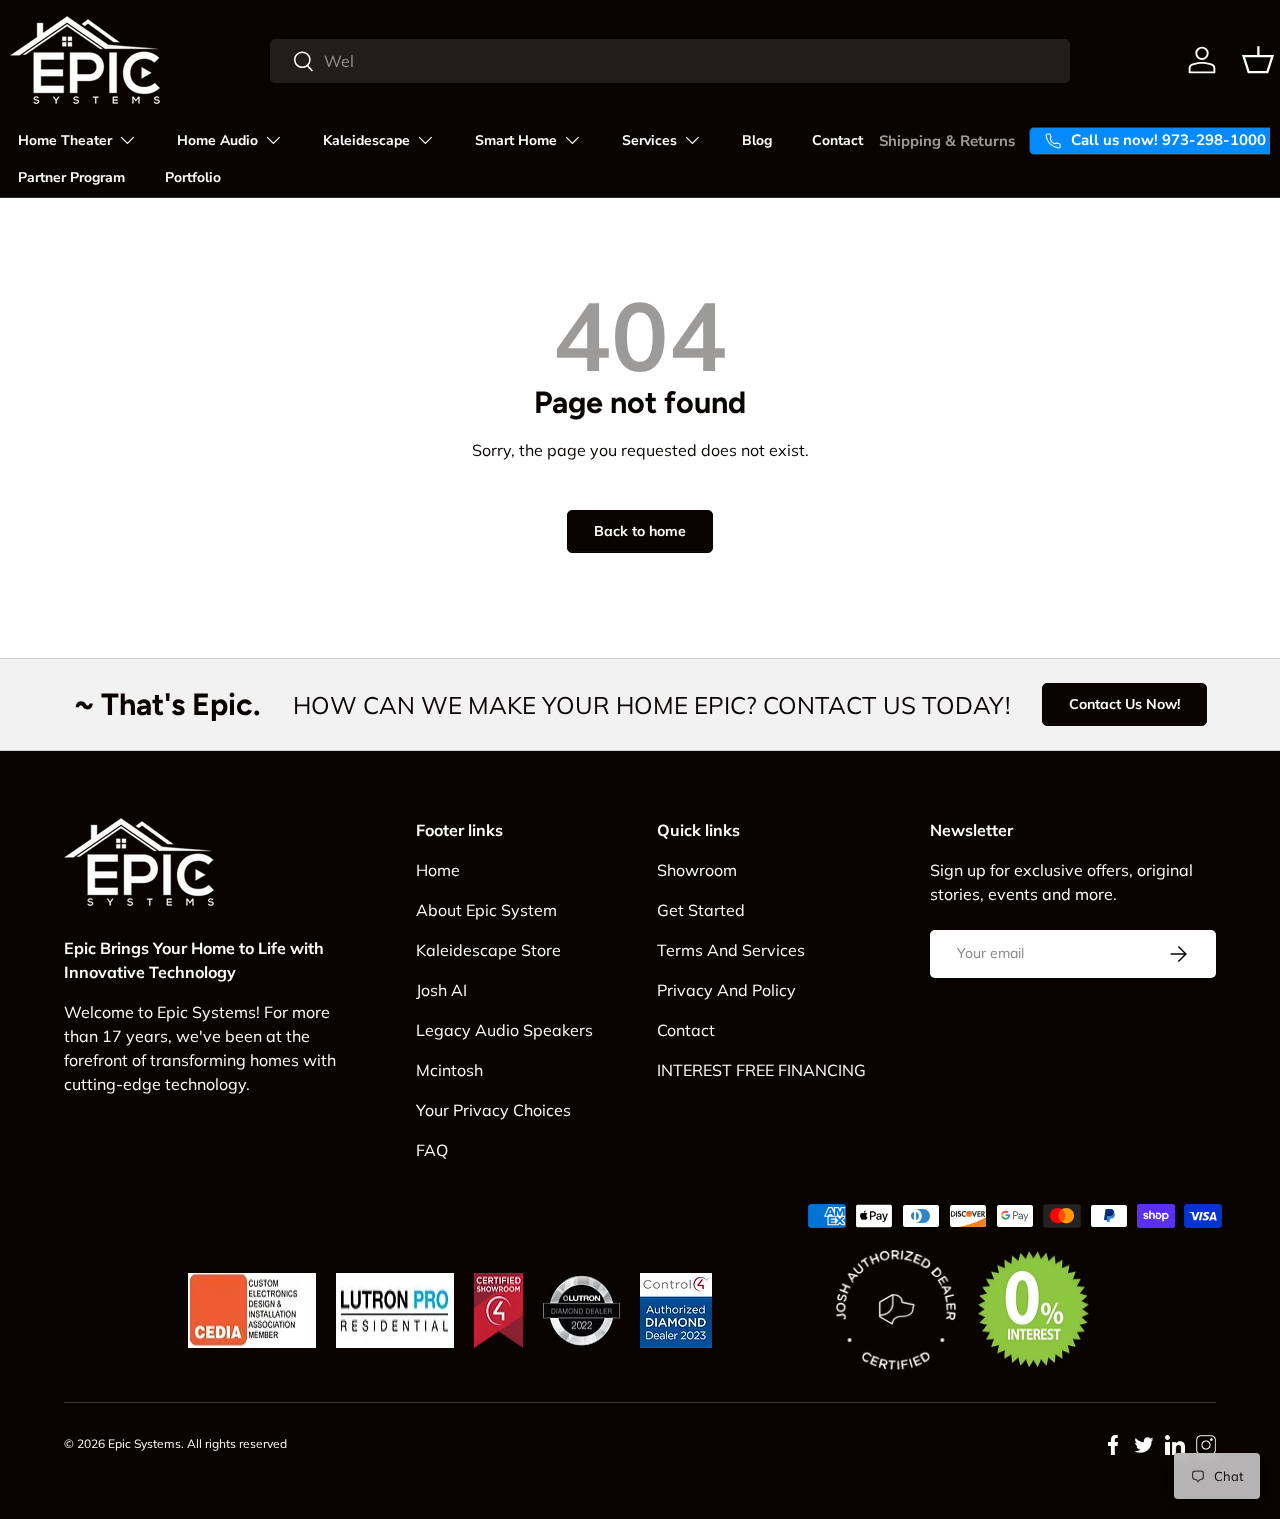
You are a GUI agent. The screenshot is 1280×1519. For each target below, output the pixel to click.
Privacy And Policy (726, 990)
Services (649, 140)
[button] (1258, 60)
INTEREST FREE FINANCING (761, 1070)
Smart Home (516, 140)
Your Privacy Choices (493, 1110)
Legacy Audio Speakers (504, 1030)
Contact (837, 140)
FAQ (432, 1150)
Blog (757, 140)
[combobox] (670, 61)
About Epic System (486, 910)
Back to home (640, 531)
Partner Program (71, 177)
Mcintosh (449, 1070)
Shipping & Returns (947, 141)
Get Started (701, 910)
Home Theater (65, 140)
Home (438, 870)
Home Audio (217, 140)
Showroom (697, 870)
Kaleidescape (366, 140)
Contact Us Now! (1124, 704)
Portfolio (193, 177)
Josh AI (441, 990)
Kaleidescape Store (488, 950)
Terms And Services (731, 950)
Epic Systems (144, 1443)
